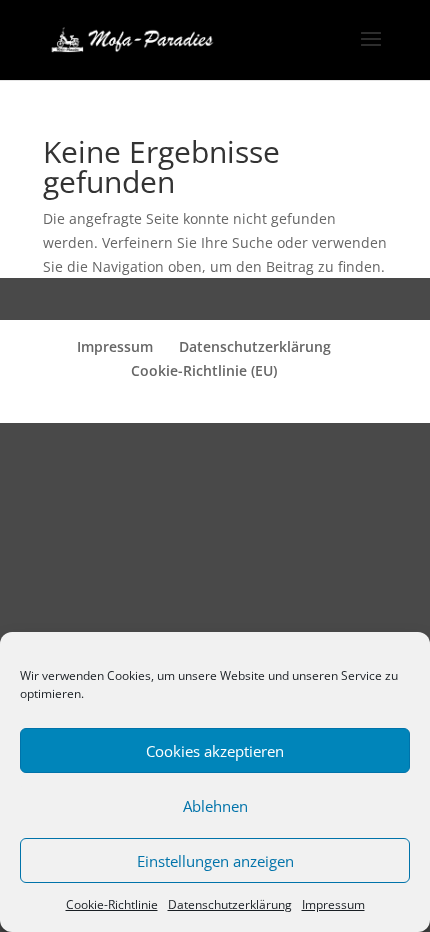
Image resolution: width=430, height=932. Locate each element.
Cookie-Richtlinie (112, 904)
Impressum (333, 904)
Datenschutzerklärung (230, 904)
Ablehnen (215, 806)
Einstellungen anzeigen (215, 861)
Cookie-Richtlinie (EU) (204, 370)
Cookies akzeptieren (215, 751)
